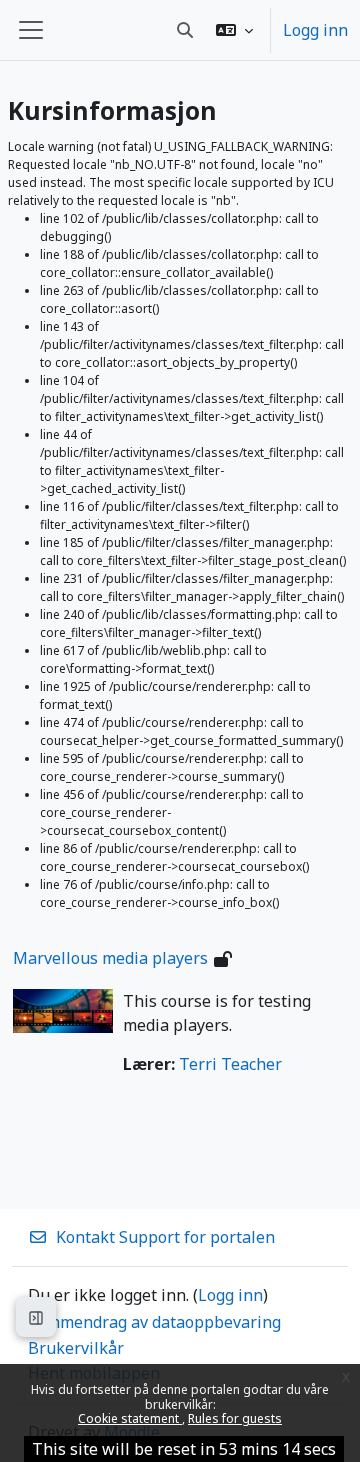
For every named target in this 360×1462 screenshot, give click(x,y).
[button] (234, 30)
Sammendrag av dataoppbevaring (154, 1322)
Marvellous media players (110, 958)
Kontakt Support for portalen (165, 1237)
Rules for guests (235, 1418)
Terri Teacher (230, 1064)
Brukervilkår (76, 1348)
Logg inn (315, 30)
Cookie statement (130, 1418)
